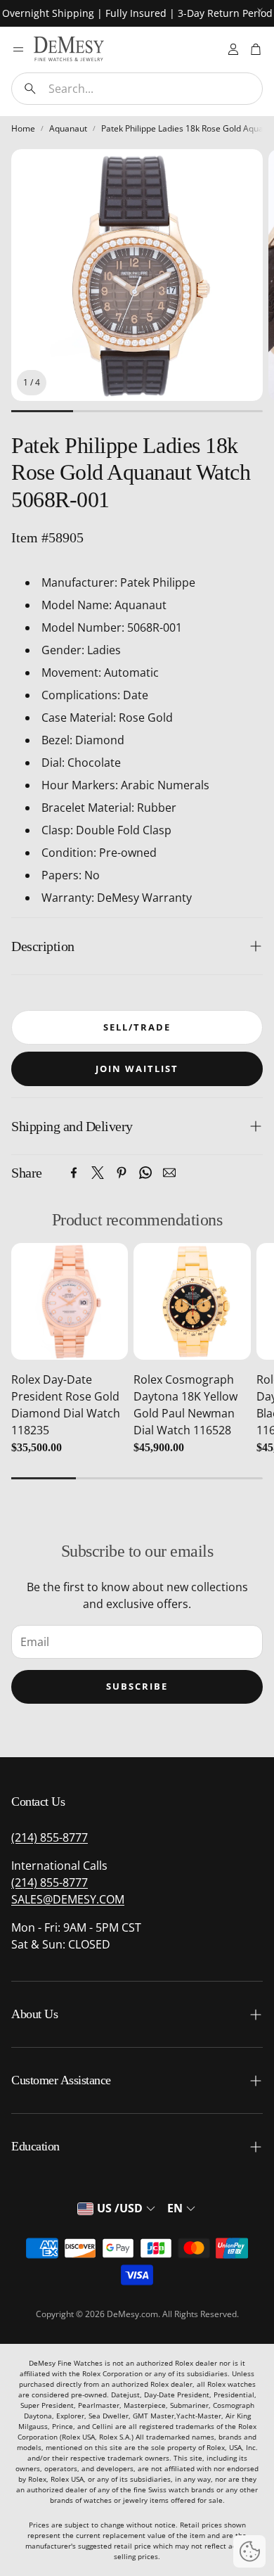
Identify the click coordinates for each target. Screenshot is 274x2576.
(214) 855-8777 (50, 1837)
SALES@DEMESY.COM (68, 1899)
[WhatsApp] (145, 1173)
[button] (137, 89)
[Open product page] (70, 1301)
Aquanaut (68, 128)
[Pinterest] (122, 1173)
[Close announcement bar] (260, 11)
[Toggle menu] (18, 49)
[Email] (169, 1173)
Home (23, 128)
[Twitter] (98, 1173)
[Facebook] (74, 1173)
